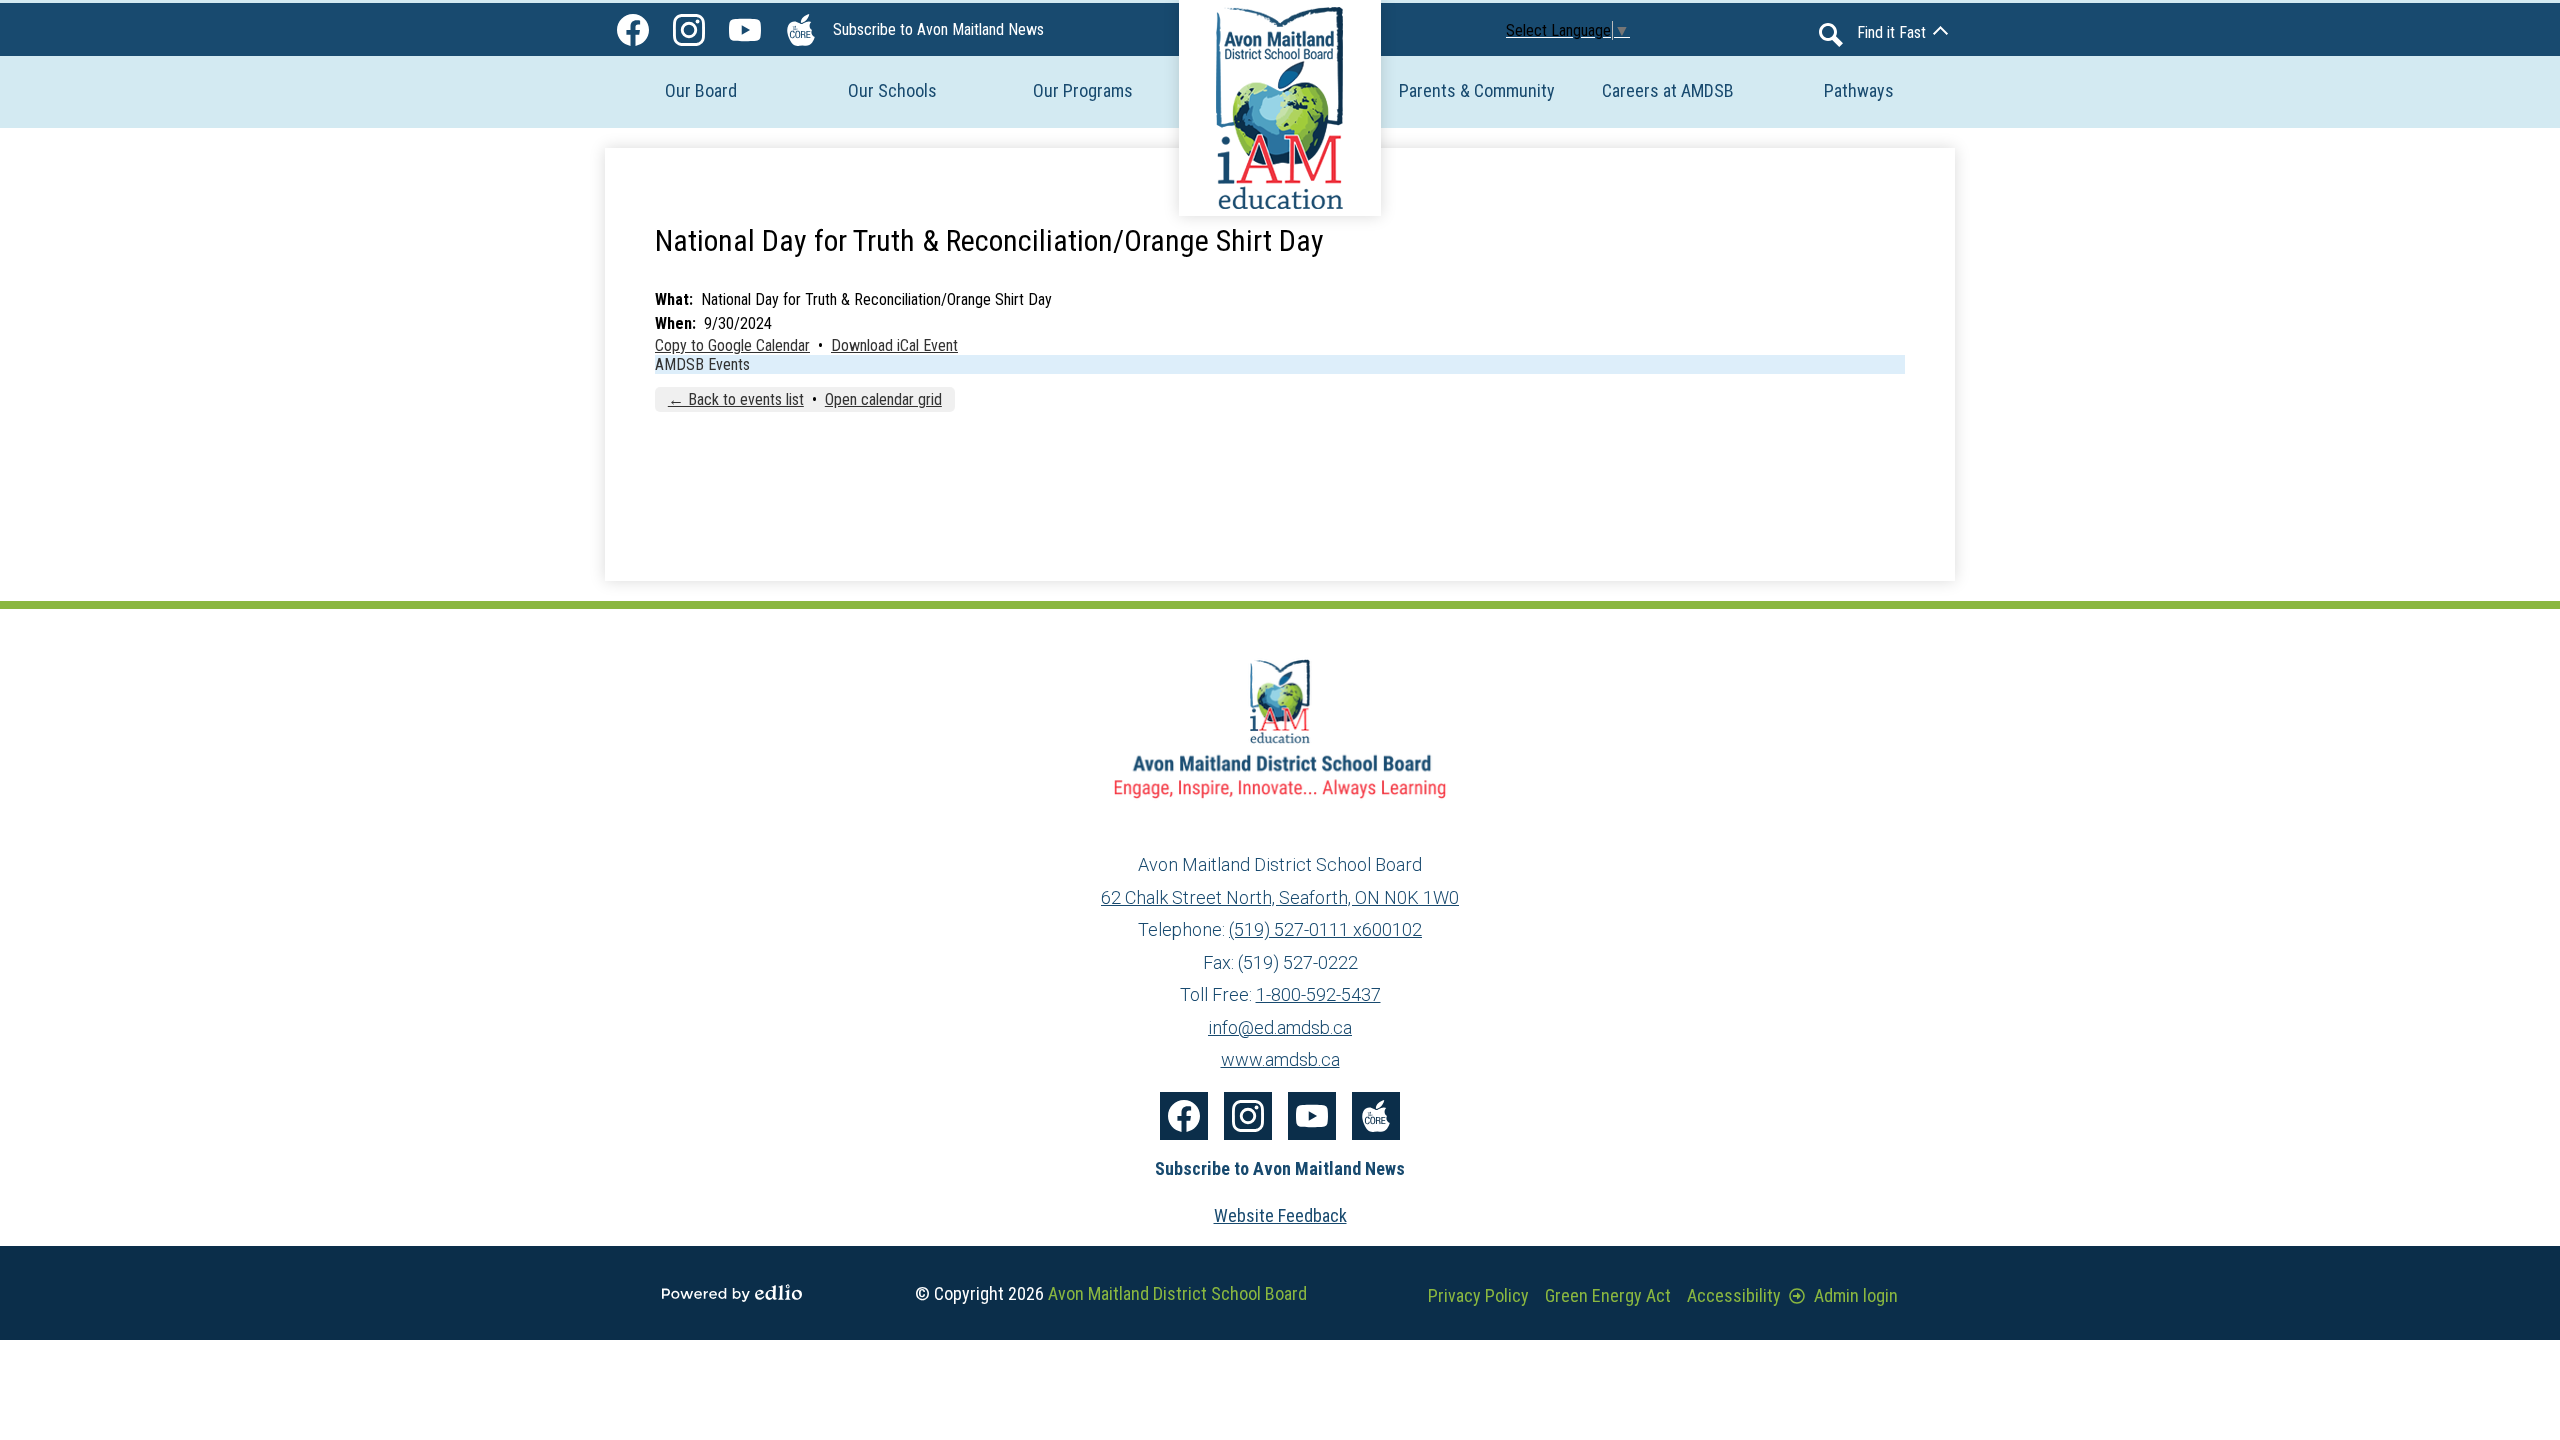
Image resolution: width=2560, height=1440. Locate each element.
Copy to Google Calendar (732, 345)
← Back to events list (736, 399)
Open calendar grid (883, 399)
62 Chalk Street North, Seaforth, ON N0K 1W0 (1280, 897)
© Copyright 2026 (1111, 1293)
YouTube (745, 30)
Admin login (1856, 1295)
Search (1831, 35)
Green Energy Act (1608, 1295)
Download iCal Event (894, 345)
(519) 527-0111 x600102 (1325, 929)
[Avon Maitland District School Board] (1280, 108)
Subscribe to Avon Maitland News (938, 29)
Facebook (633, 30)
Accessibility (1734, 1295)
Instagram (689, 30)
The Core (801, 30)
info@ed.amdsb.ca (1280, 1027)
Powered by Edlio (732, 1293)
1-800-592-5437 (1318, 994)
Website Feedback (1280, 1215)
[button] (700, 90)
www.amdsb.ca (1280, 1059)
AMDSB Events (702, 364)
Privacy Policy (1478, 1295)
